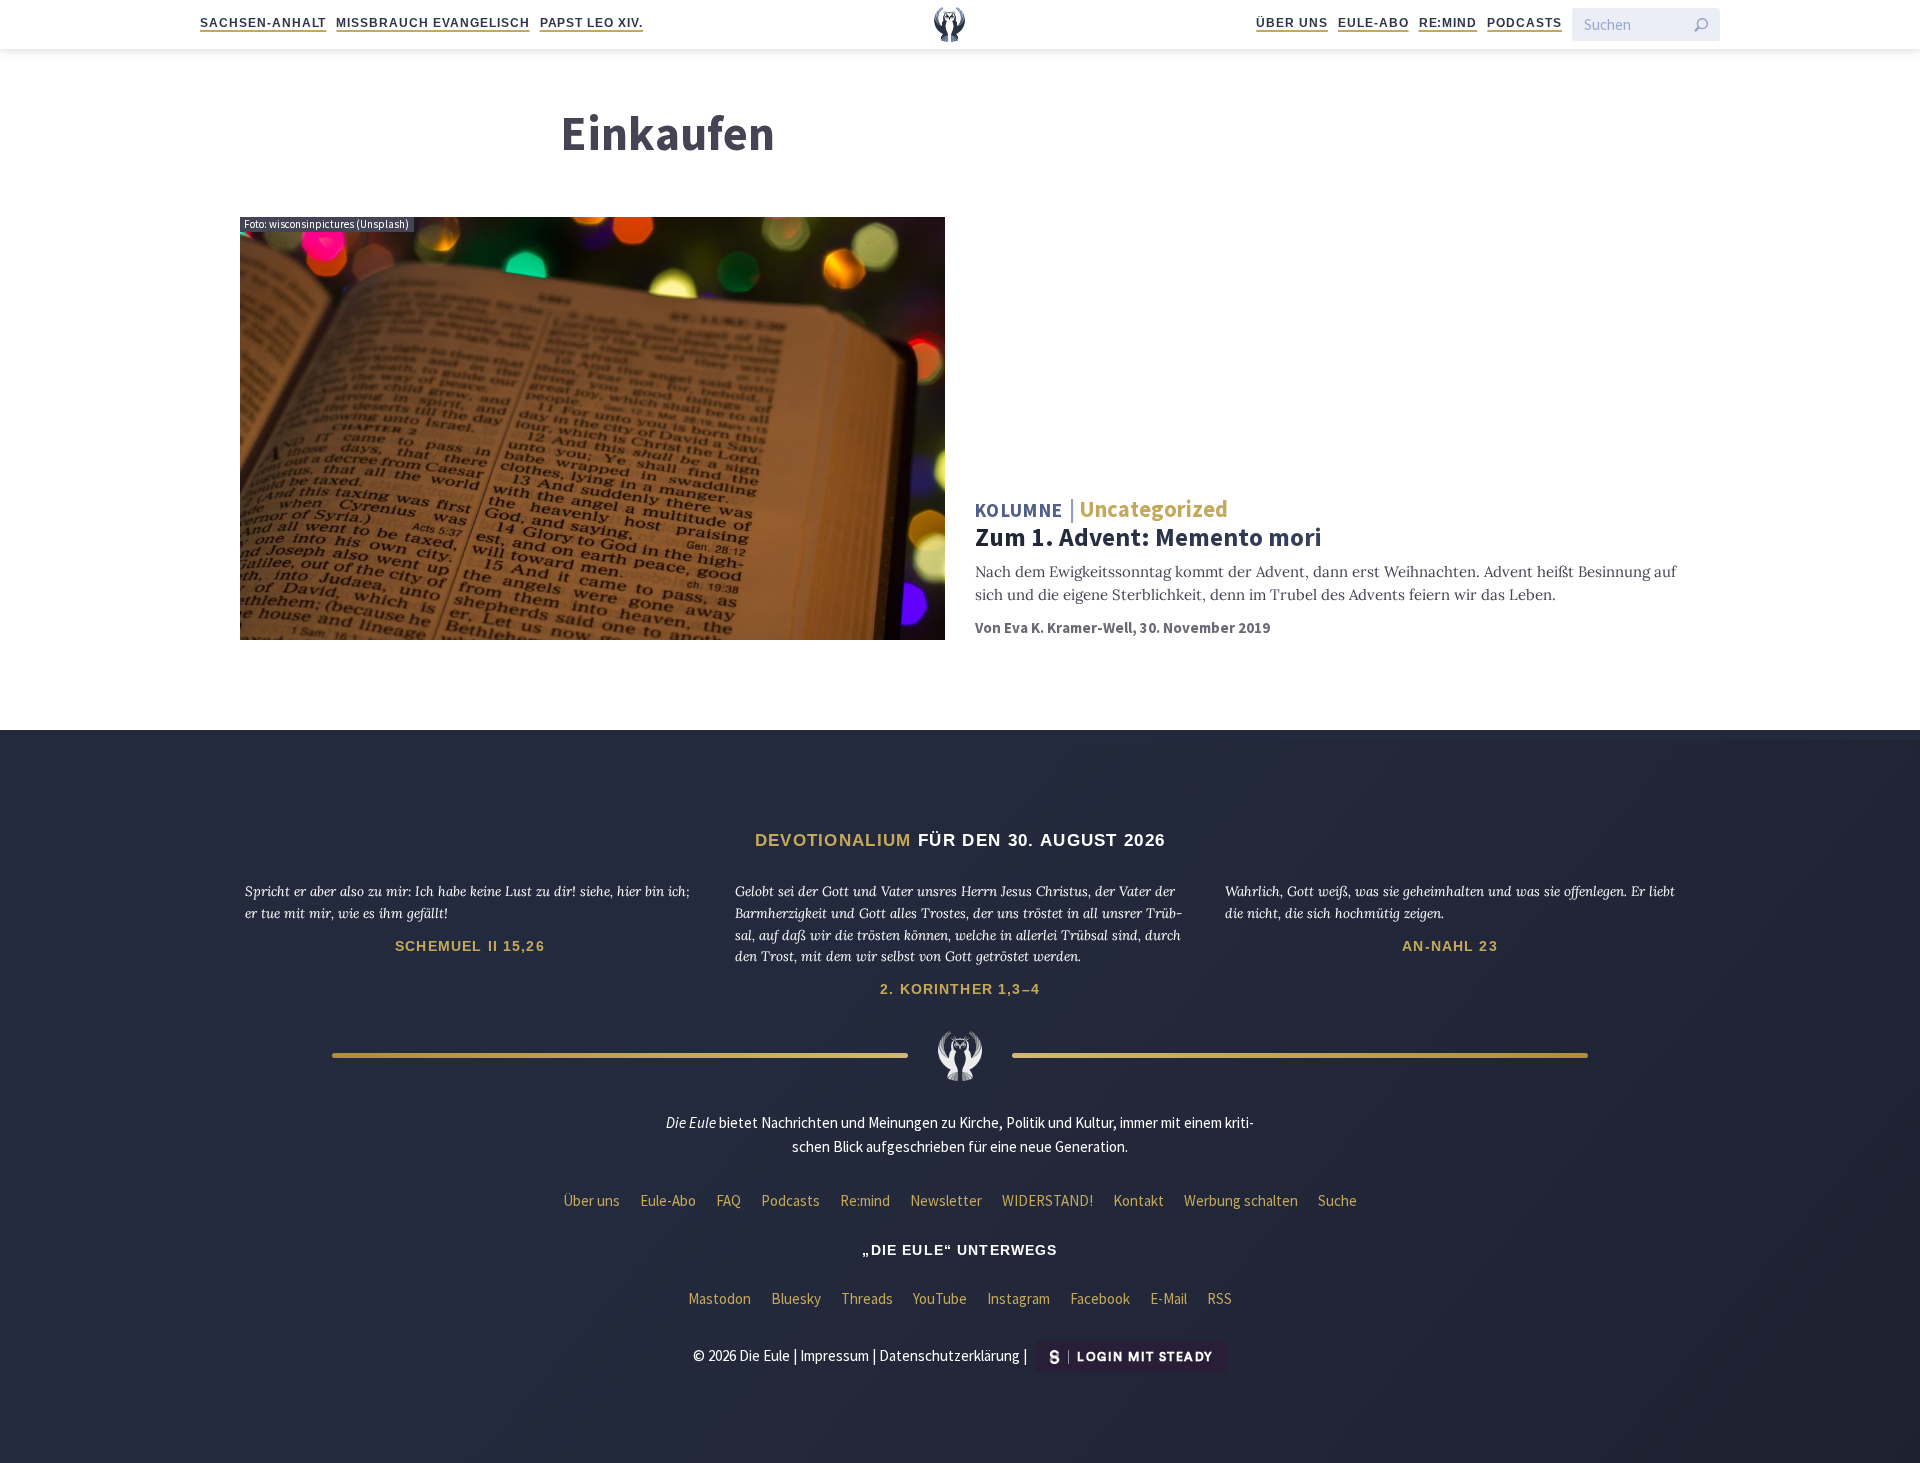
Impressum (834, 1355)
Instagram (1018, 1298)
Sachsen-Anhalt (263, 23)
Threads (867, 1298)
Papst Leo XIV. (591, 23)
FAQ (728, 1200)
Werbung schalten (1241, 1200)
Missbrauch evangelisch (432, 23)
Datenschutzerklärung (949, 1355)
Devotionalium (833, 840)
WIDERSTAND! (1047, 1200)
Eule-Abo (1373, 23)
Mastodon (719, 1298)
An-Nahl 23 (1450, 946)
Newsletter (946, 1200)
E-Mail (1168, 1298)
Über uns (1292, 23)
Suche (1337, 1200)
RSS (1219, 1298)
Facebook (1100, 1298)
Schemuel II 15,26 (470, 946)
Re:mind (1448, 23)
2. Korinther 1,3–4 (960, 989)
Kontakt (1138, 1200)
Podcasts (1524, 23)
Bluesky (796, 1298)
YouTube (940, 1298)
